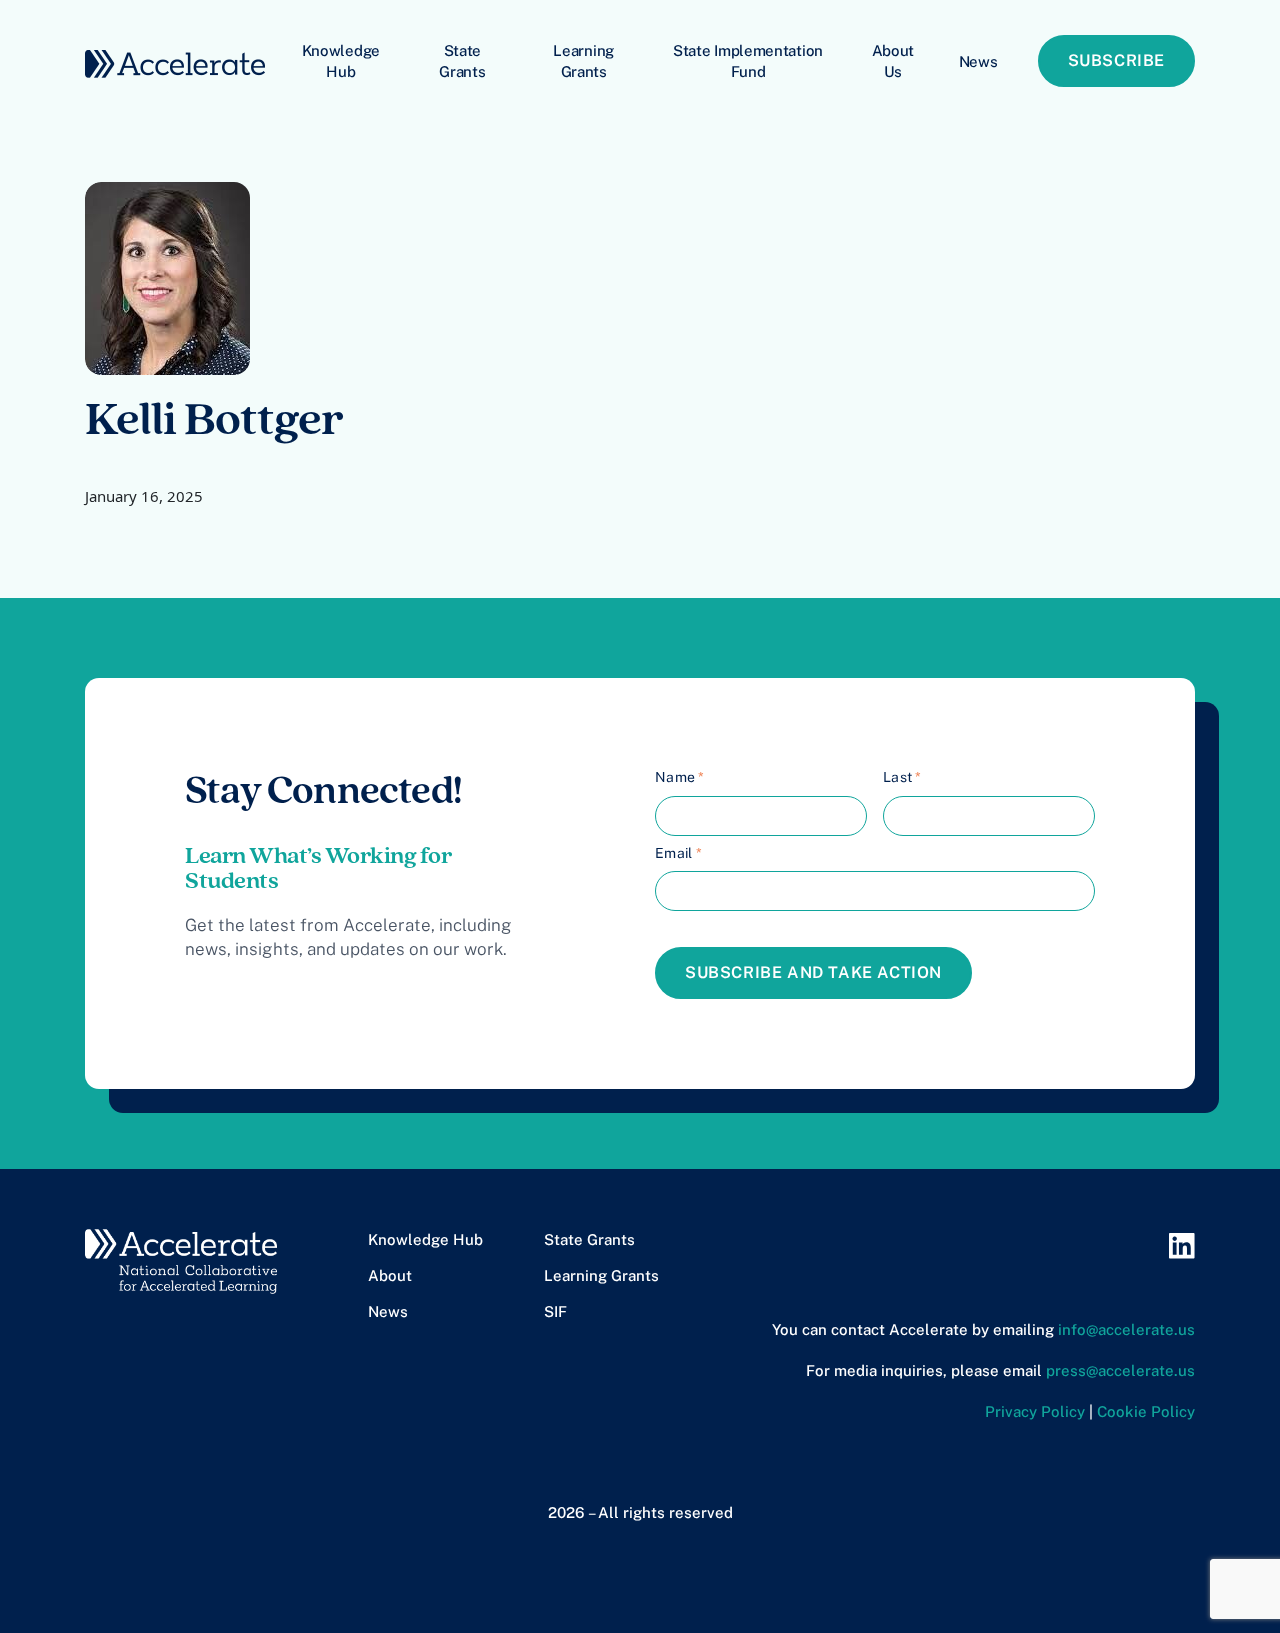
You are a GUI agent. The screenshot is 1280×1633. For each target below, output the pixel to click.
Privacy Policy (1035, 1411)
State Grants (462, 61)
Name (680, 777)
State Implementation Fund (748, 61)
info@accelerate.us (1126, 1329)
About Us (893, 61)
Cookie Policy (1146, 1411)
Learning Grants (583, 61)
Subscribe (1116, 60)
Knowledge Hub (341, 61)
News (978, 61)
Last (902, 777)
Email (678, 853)
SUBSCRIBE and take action (813, 972)
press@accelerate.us (1120, 1370)
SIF (555, 1311)
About (390, 1275)
